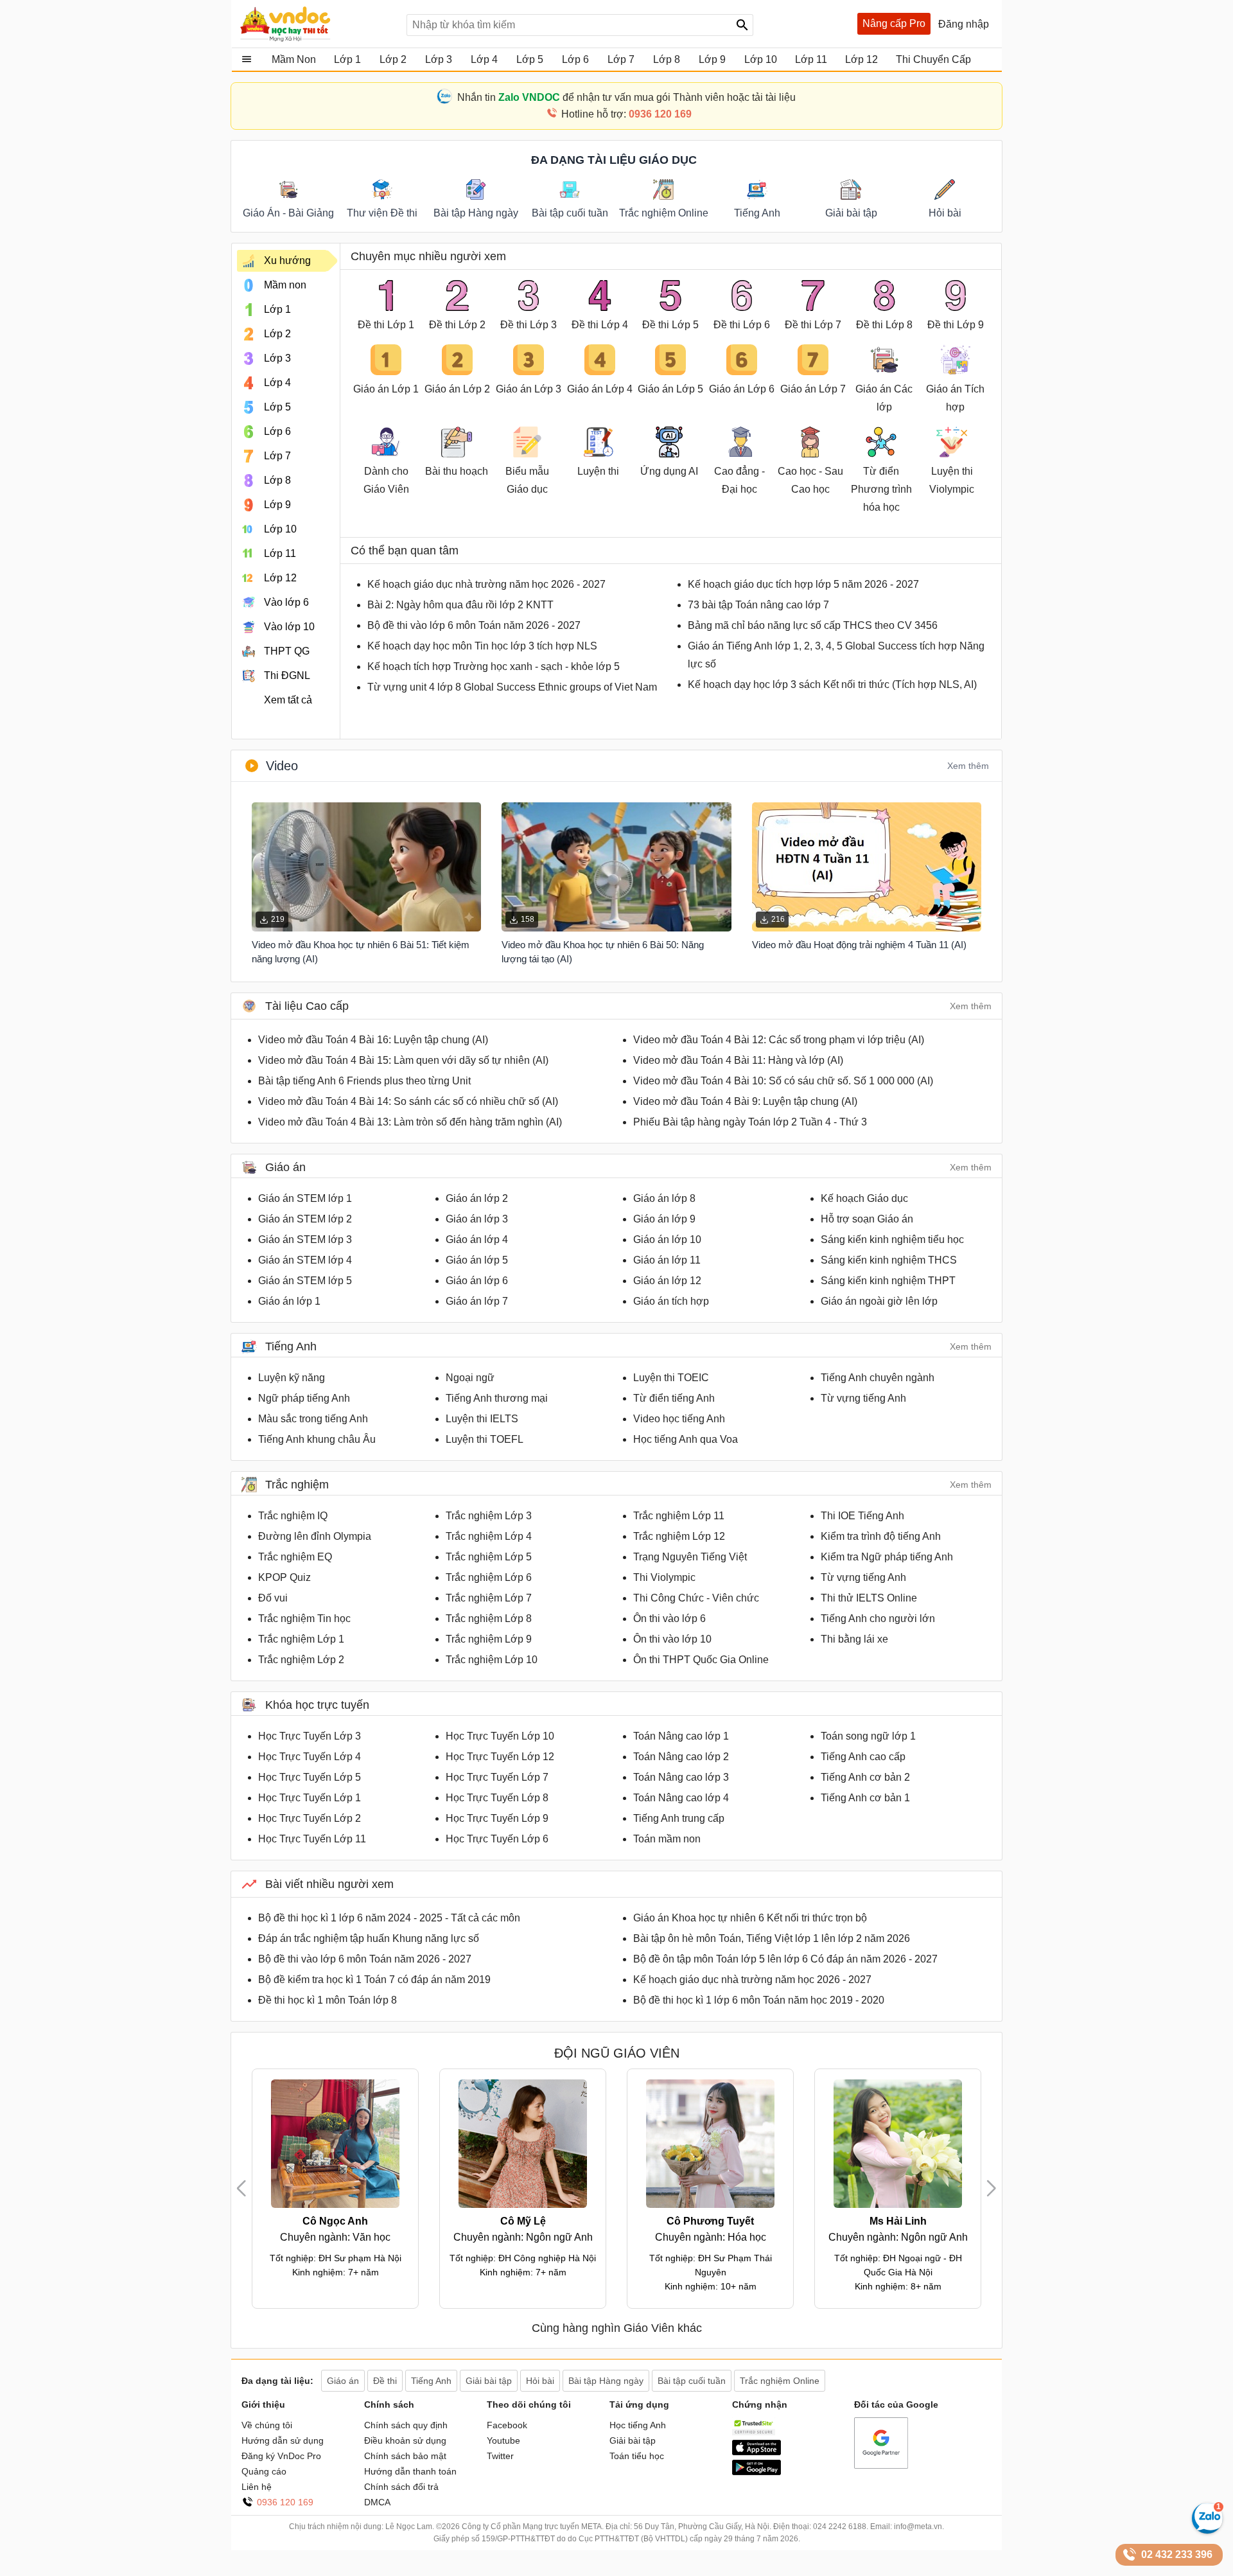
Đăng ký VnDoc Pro (281, 2456)
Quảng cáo (264, 2471)
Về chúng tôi (267, 2425)
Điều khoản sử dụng (405, 2440)
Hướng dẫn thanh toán (410, 2471)
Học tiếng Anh (638, 2425)
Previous (247, 2188)
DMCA (377, 2502)
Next (992, 2188)
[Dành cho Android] (756, 2472)
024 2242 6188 (840, 2527)
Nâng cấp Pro (894, 23)
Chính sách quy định (406, 2425)
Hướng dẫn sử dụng (283, 2440)
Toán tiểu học (637, 2456)
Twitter (500, 2456)
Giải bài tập (633, 2440)
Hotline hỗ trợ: (626, 114)
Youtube (503, 2440)
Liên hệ (257, 2487)
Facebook (507, 2425)
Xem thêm (968, 766)
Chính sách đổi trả (401, 2487)
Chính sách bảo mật (405, 2456)
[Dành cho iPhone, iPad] (756, 2452)
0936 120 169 (285, 2502)
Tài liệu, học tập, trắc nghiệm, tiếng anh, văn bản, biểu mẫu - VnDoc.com (317, 24)
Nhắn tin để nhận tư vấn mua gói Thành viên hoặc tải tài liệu (626, 97)
